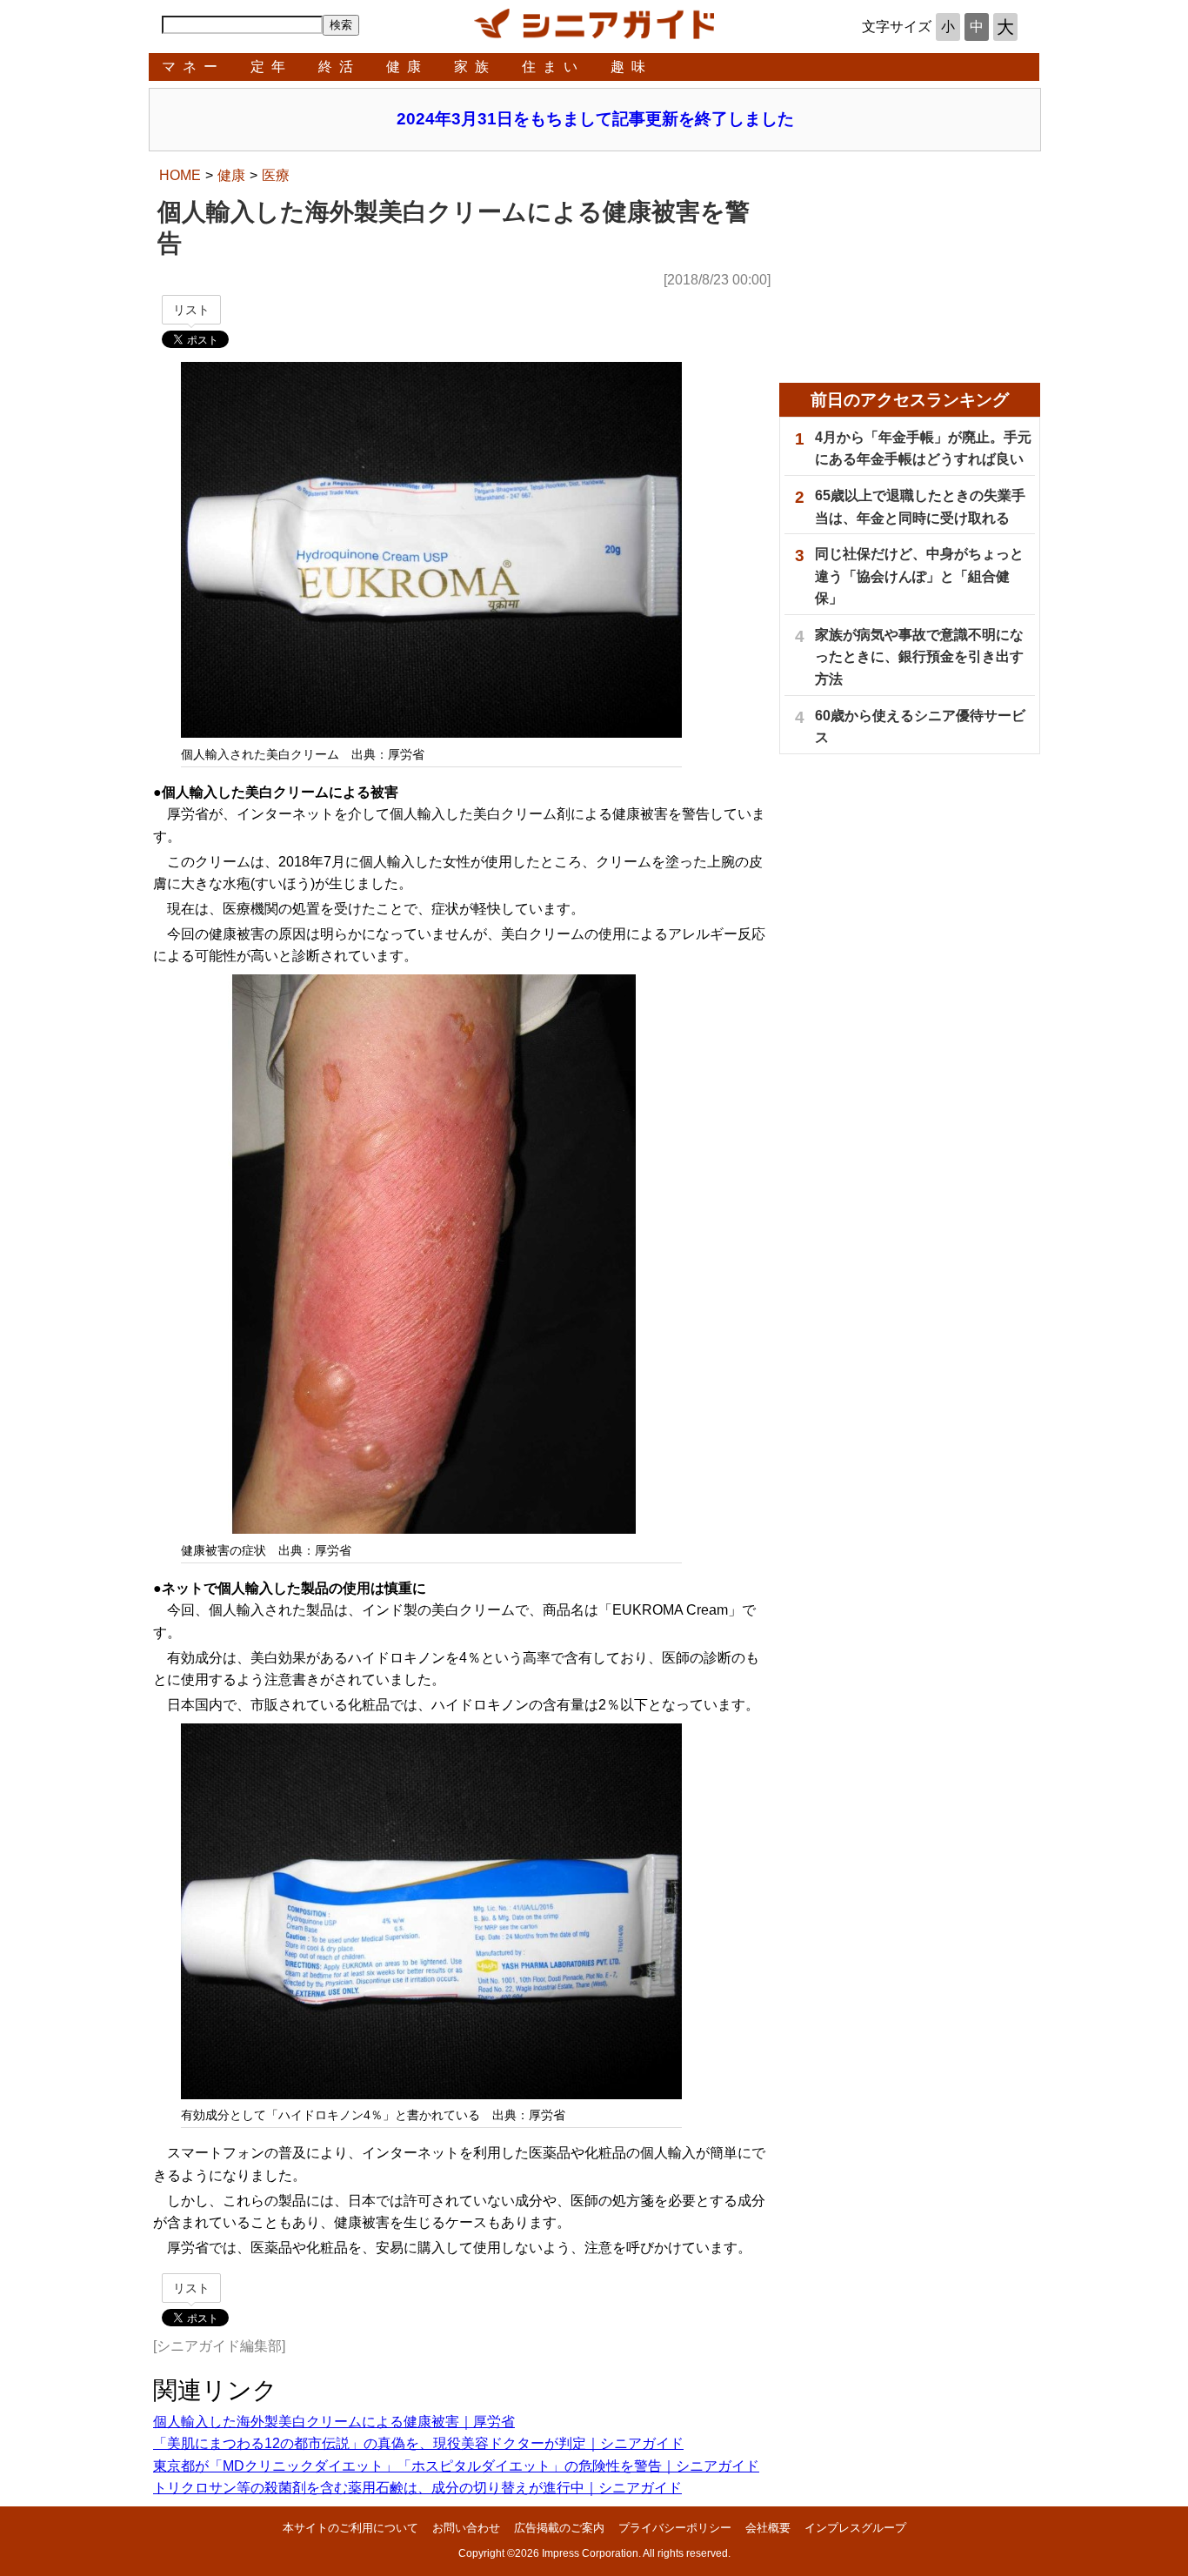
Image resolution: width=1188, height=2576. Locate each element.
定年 (271, 67)
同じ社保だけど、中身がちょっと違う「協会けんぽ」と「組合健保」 (919, 576)
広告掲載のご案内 (559, 2528)
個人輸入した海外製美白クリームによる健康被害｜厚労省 (334, 2422)
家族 (475, 67)
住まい (553, 67)
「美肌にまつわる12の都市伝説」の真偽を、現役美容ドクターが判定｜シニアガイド (418, 2443)
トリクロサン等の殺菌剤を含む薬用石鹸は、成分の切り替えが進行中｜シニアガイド (417, 2488)
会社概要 (768, 2528)
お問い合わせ (466, 2528)
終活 (339, 67)
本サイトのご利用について (350, 2528)
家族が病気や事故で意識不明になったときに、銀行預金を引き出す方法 (919, 657)
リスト (191, 310)
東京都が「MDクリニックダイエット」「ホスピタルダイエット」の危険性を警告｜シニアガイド (456, 2466)
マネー (193, 67)
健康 (407, 67)
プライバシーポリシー (675, 2528)
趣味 (631, 67)
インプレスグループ (855, 2528)
